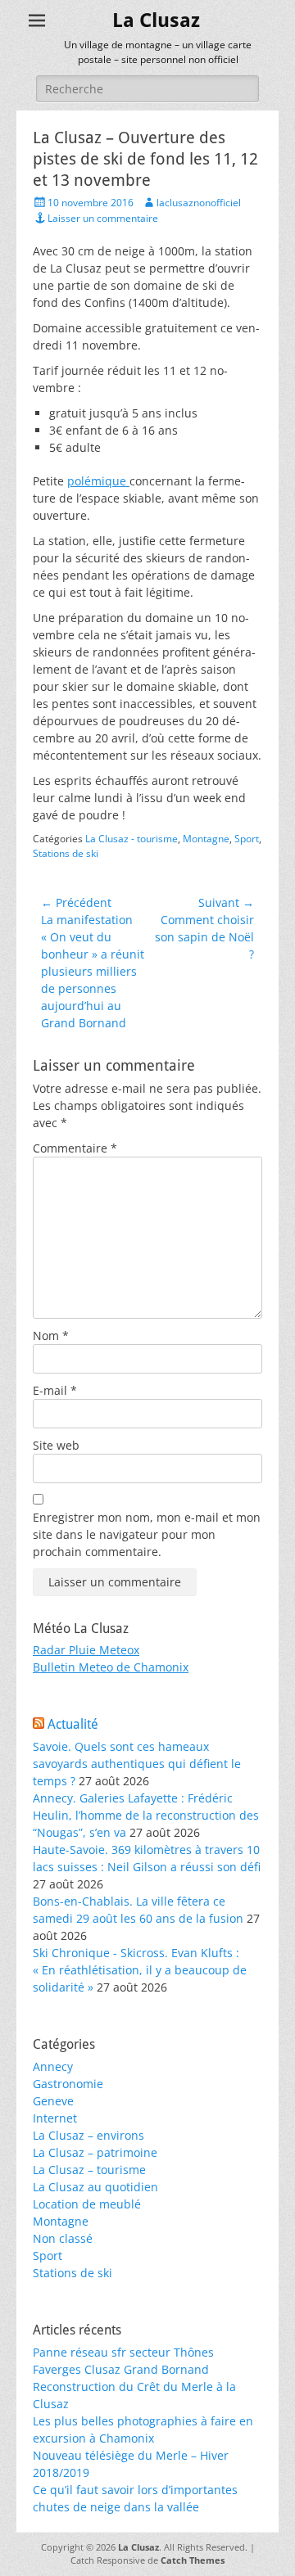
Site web (56, 1445)
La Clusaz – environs (88, 2135)
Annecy (53, 2066)
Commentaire (75, 1148)
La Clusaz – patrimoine (95, 2152)
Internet (55, 2118)
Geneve (53, 2101)
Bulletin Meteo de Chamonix (111, 1667)
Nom (51, 1335)
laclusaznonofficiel (199, 203)
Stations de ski (66, 853)
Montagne (206, 839)
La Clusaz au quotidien (95, 2187)
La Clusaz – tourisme (89, 2170)
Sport (247, 839)
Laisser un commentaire (103, 218)
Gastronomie (68, 2084)
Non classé (63, 2238)
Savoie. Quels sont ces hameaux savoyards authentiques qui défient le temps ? (137, 1764)
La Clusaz (156, 20)
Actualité (73, 1724)
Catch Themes (193, 2560)
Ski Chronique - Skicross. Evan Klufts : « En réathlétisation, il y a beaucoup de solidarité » (140, 1970)
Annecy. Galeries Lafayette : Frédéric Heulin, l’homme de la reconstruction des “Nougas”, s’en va (146, 1815)
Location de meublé (87, 2204)
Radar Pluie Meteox (86, 1650)
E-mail (55, 1390)
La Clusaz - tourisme (132, 839)
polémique (98, 481)
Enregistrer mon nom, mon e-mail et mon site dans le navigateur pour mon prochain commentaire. (147, 1534)
